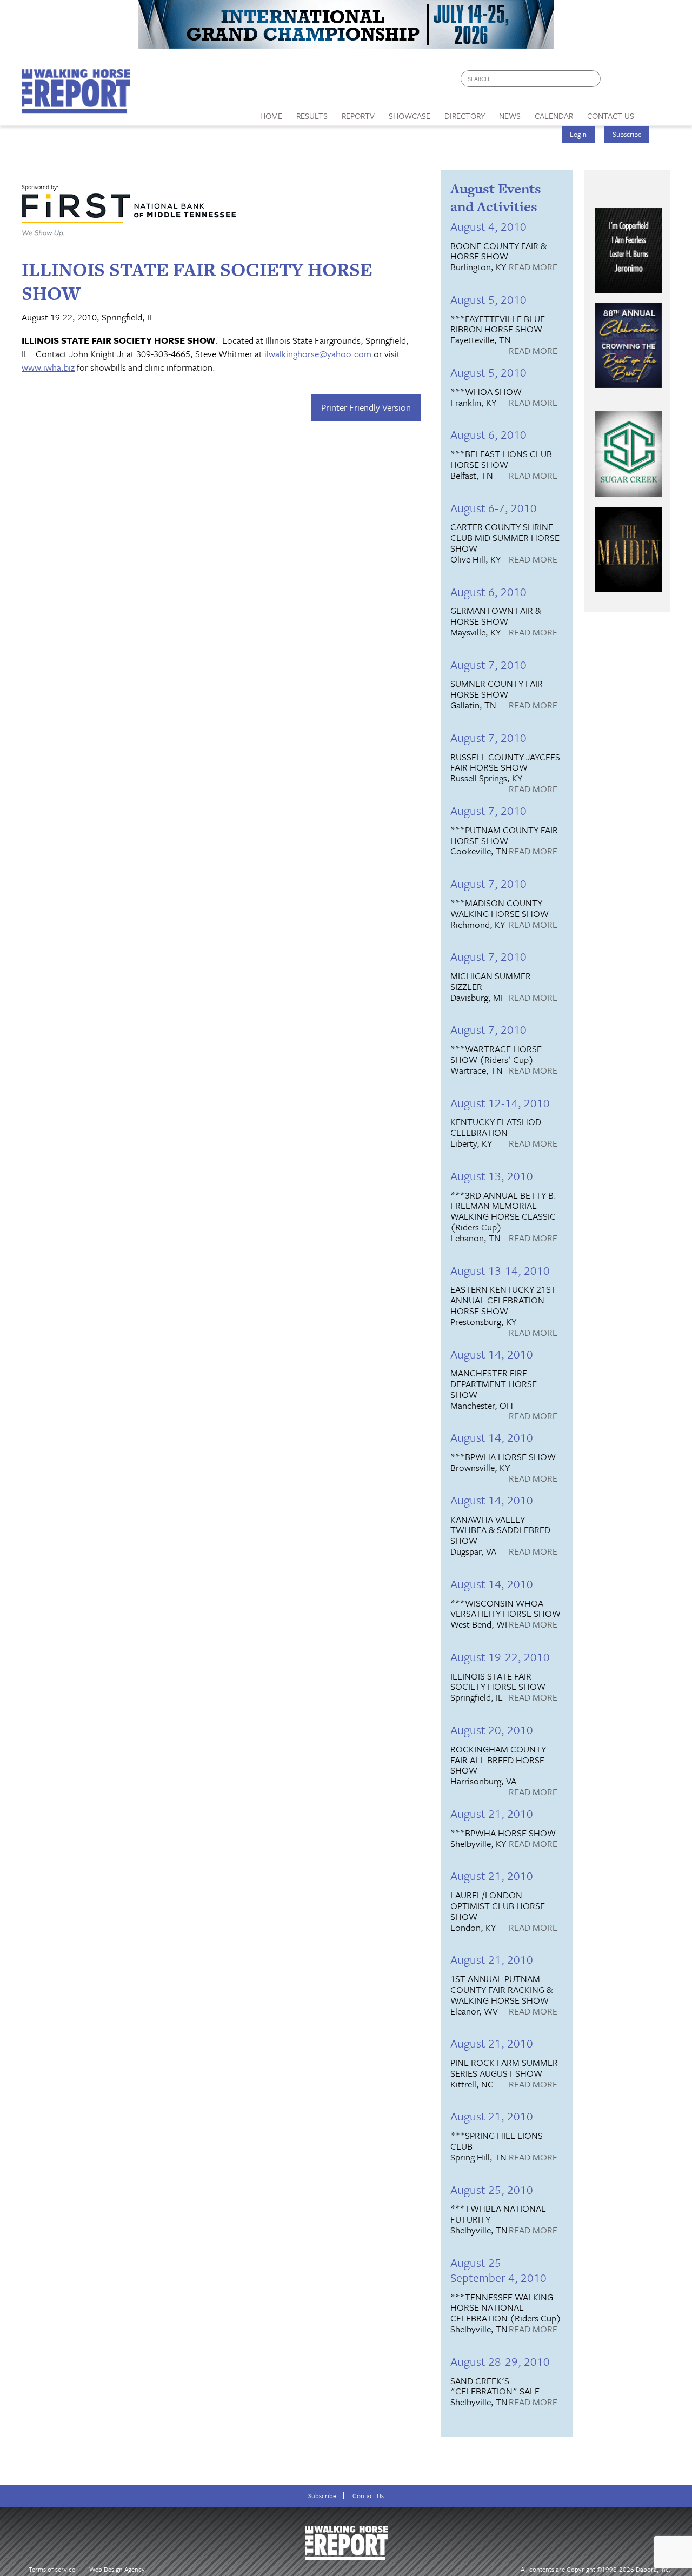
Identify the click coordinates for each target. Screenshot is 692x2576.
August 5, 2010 (488, 299)
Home (271, 116)
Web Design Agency (117, 2569)
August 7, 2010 (488, 664)
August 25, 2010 (492, 2189)
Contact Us (368, 2496)
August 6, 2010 (488, 434)
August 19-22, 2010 (500, 1657)
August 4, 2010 (488, 226)
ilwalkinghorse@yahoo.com (318, 354)
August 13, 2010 (492, 1176)
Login (578, 134)
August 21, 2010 (492, 1813)
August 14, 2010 (492, 1354)
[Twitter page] (635, 81)
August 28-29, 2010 (500, 2361)
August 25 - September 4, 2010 (498, 2270)
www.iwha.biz (48, 367)
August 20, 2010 (492, 1729)
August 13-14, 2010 (500, 1270)
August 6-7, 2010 (494, 508)
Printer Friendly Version (366, 407)
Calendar (554, 116)
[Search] (593, 79)
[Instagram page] (656, 81)
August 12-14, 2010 (500, 1103)
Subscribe (627, 134)
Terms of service (52, 2569)
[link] (271, 113)
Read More (533, 267)
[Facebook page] (614, 81)
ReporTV (358, 116)
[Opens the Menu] (656, 112)
